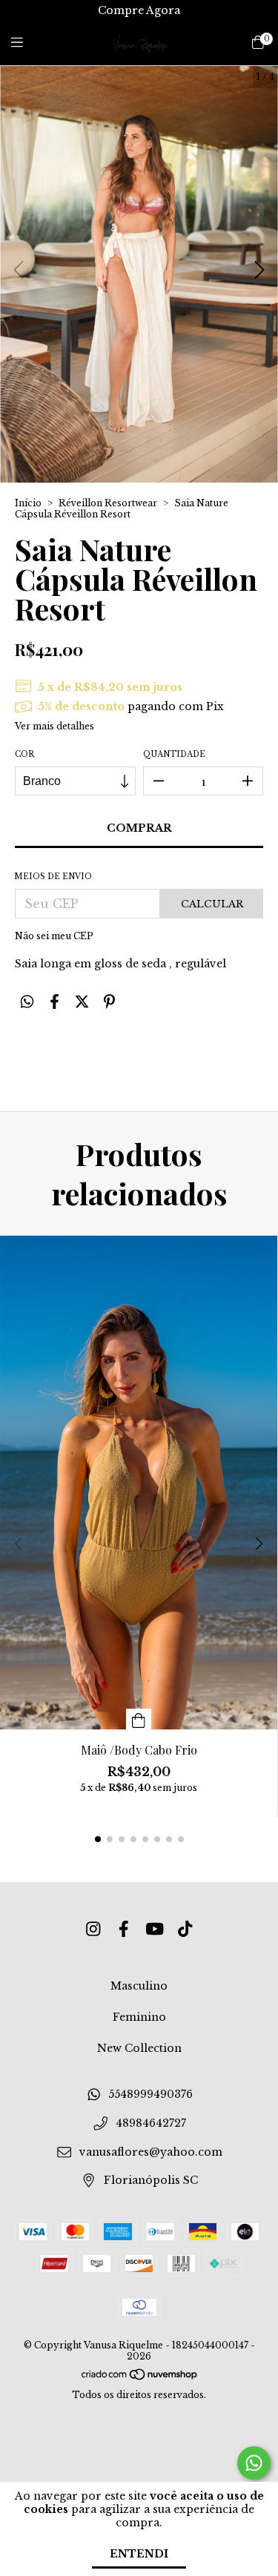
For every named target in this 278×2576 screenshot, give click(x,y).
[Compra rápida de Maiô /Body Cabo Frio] (139, 1719)
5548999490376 (150, 2095)
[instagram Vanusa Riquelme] (93, 1929)
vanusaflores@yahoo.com (151, 2152)
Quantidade (174, 754)
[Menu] (26, 43)
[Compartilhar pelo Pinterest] (109, 1001)
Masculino (139, 1986)
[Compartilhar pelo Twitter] (82, 1001)
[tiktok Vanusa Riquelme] (185, 1929)
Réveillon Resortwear (109, 503)
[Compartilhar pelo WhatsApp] (27, 1001)
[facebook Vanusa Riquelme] (124, 1929)
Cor (24, 754)
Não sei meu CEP (54, 936)
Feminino (139, 2017)
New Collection (139, 2048)
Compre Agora (139, 10)
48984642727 (151, 2124)
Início (28, 503)
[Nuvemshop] (140, 2378)
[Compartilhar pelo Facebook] (54, 1001)
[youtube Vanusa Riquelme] (155, 1929)
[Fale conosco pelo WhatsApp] (254, 2463)
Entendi (139, 2554)
